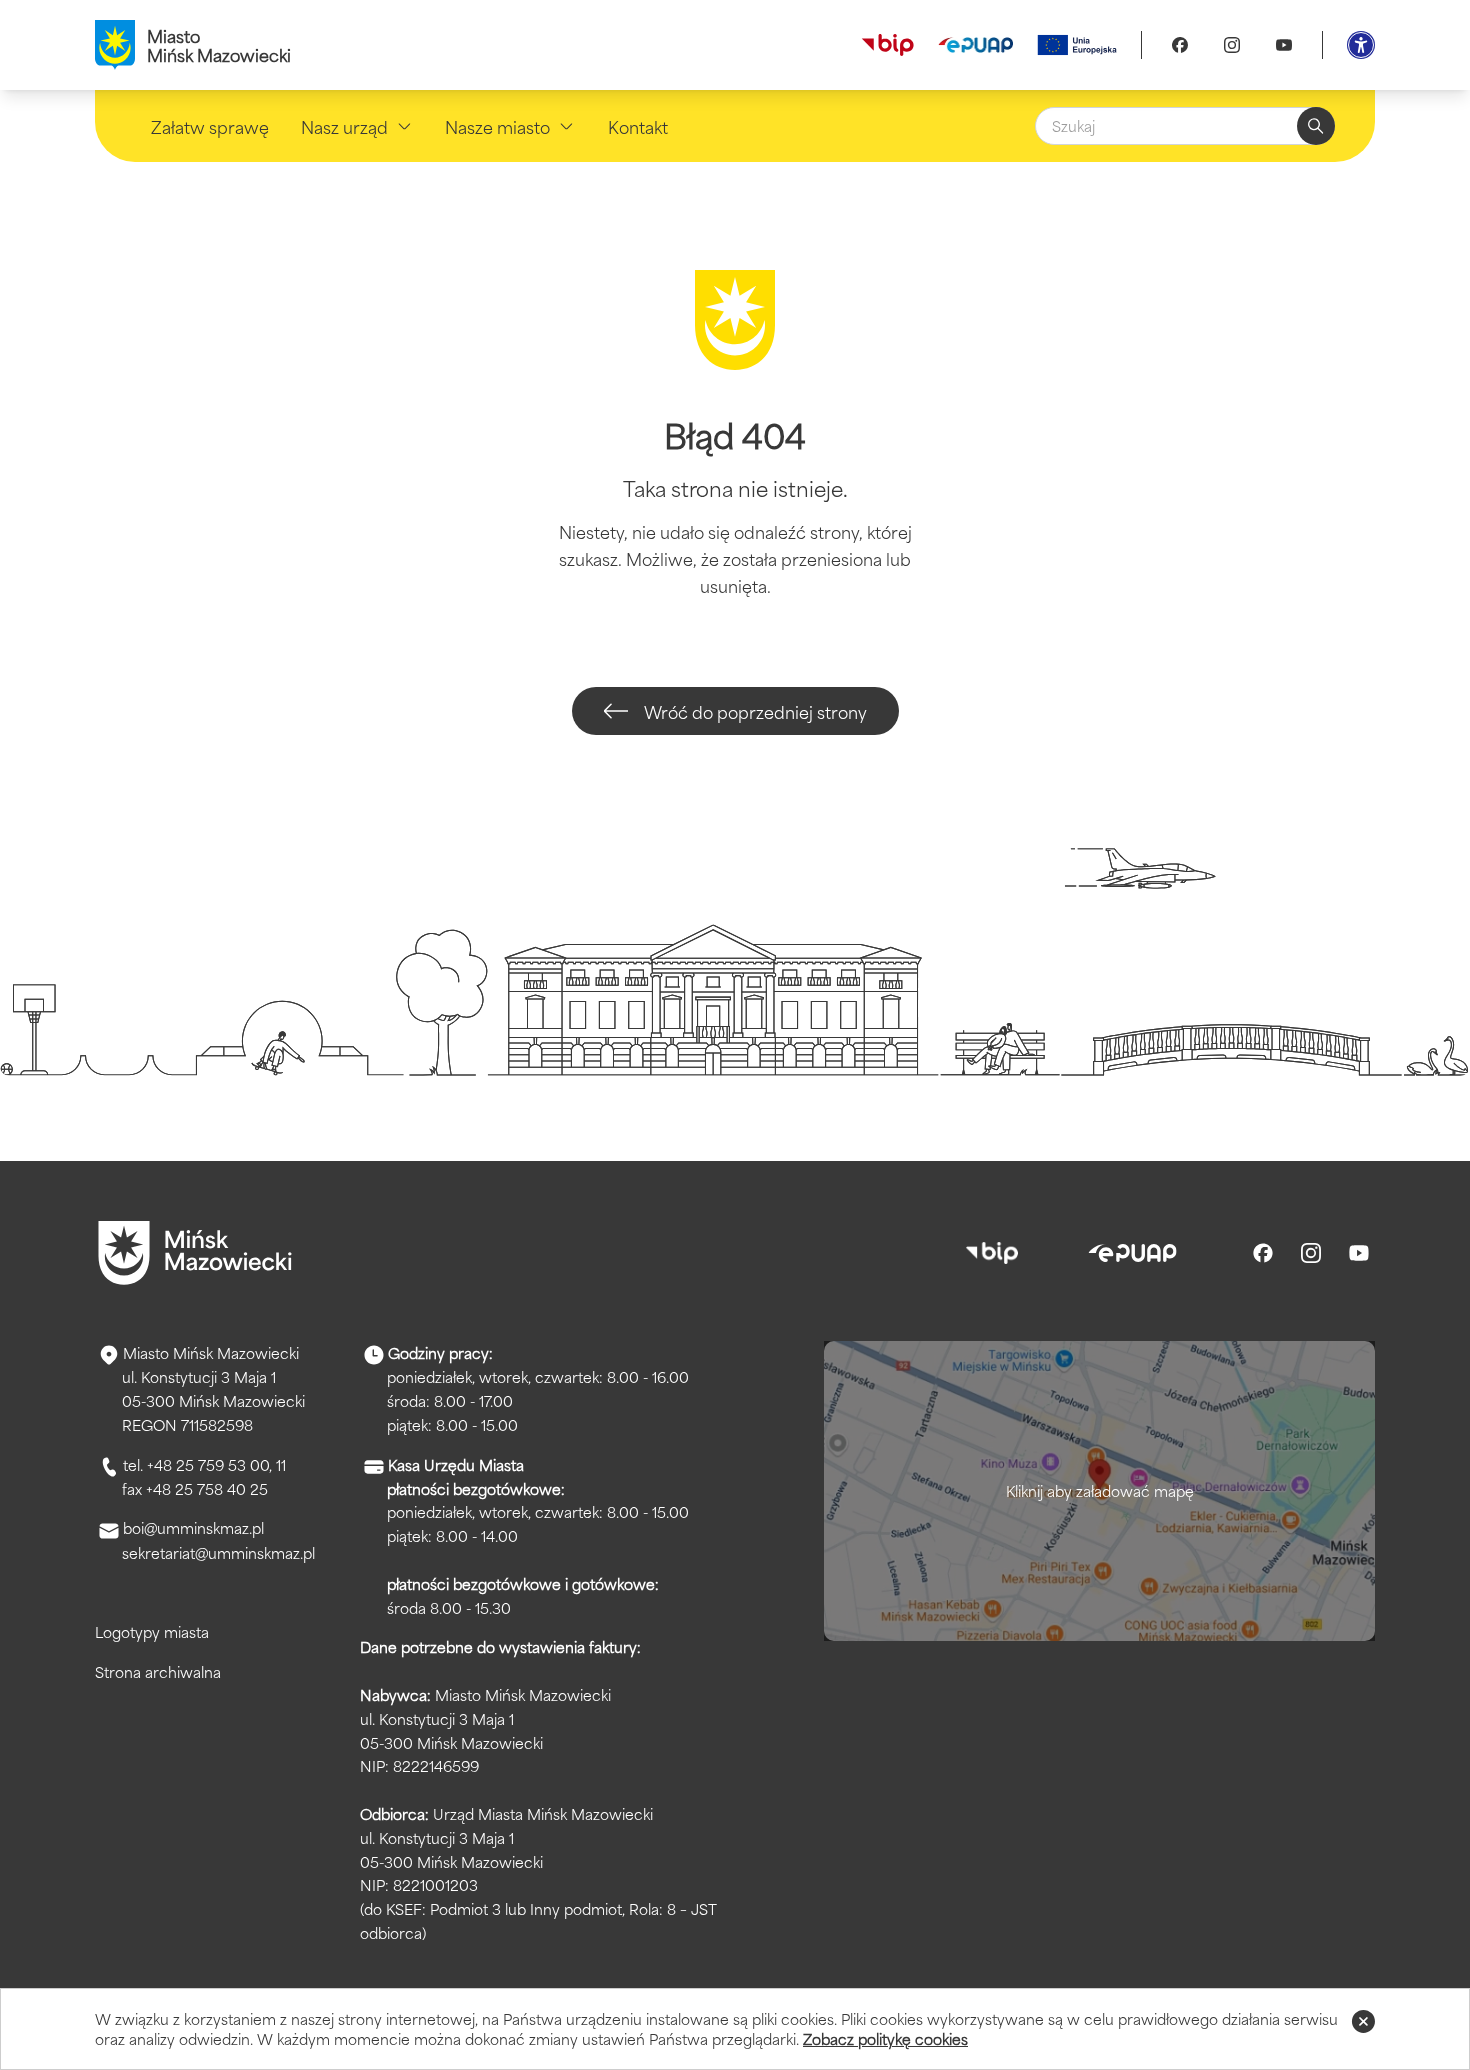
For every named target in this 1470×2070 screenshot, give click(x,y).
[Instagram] (1232, 45)
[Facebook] (1180, 45)
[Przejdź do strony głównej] (195, 1253)
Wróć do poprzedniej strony (755, 711)
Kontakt (638, 126)
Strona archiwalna (158, 1671)
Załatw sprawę (210, 126)
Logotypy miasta (152, 1631)
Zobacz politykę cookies (885, 2038)
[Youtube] (1284, 45)
